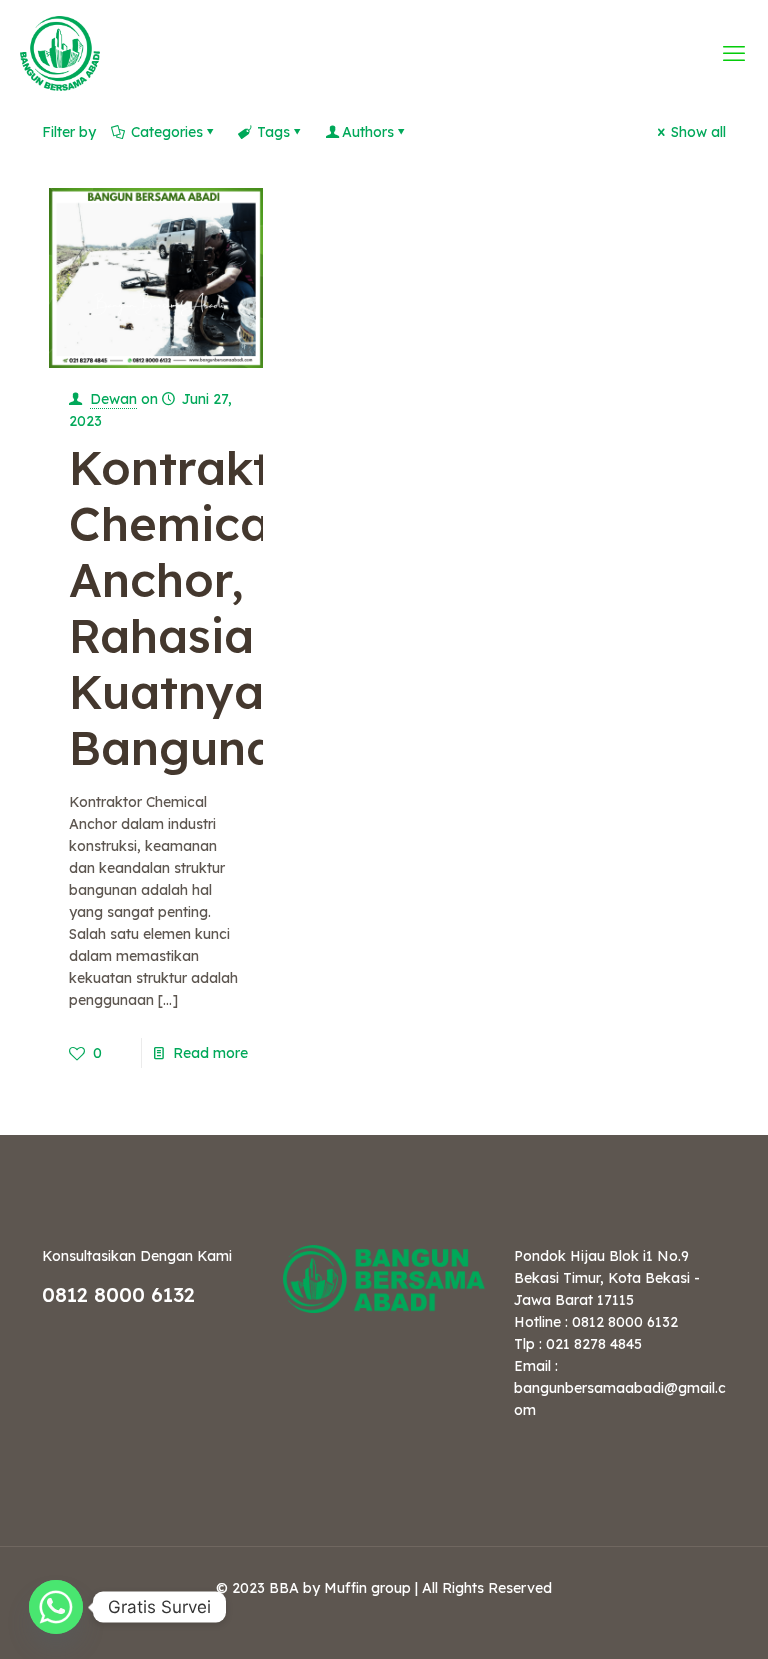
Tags (273, 132)
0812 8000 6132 (118, 1294)
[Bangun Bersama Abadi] (60, 52)
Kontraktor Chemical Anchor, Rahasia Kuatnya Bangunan (195, 607)
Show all (698, 132)
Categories (167, 132)
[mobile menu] (736, 53)
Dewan (113, 399)
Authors (368, 132)
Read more (210, 1053)
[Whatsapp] (56, 1607)
